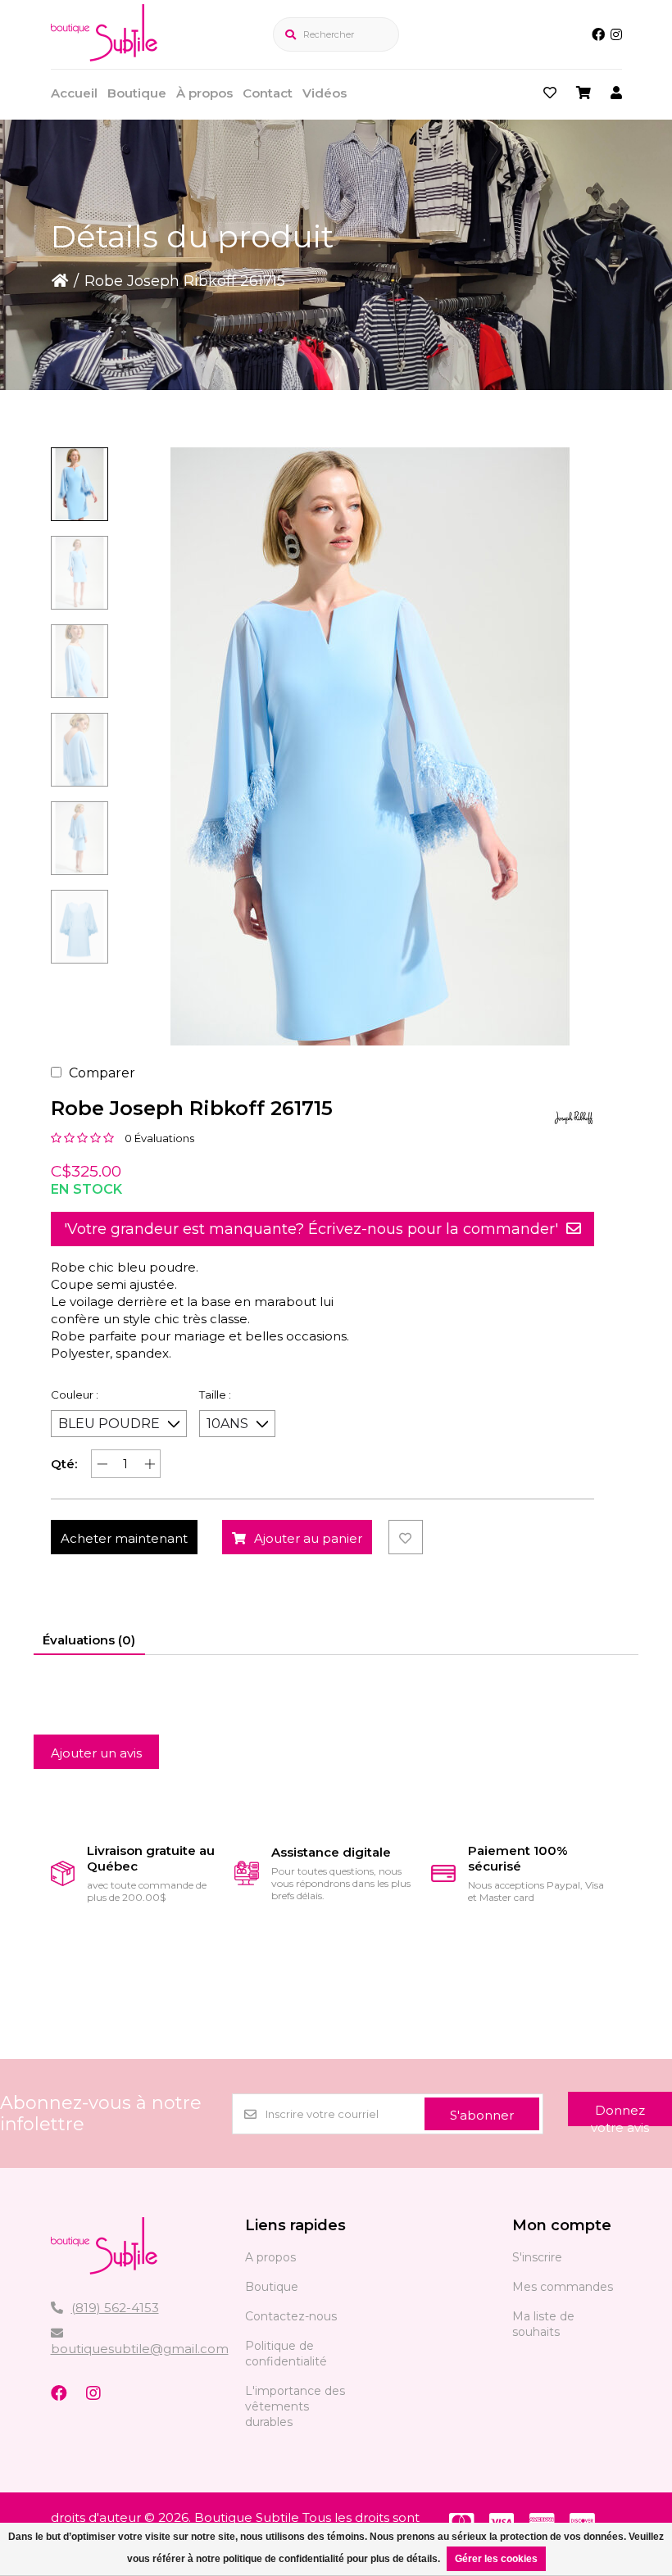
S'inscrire (537, 2257)
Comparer (102, 1073)
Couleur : (75, 1395)
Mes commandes (563, 2287)
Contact (268, 93)
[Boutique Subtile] (104, 57)
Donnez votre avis (620, 2114)
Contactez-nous (291, 2316)
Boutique (137, 93)
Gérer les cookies (496, 2559)
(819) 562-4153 (115, 2308)
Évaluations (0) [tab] (89, 1640)
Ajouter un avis (96, 1753)
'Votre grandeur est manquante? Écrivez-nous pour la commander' (311, 1229)
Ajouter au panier (308, 1538)
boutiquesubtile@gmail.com (140, 2349)
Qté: (64, 1464)
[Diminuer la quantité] (102, 1464)
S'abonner (482, 2115)
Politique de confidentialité (286, 2354)
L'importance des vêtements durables (295, 2406)
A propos (270, 2257)
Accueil (74, 93)
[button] (79, 484)
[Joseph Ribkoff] (574, 1118)
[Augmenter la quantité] (150, 1464)
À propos (204, 93)
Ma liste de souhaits (543, 2324)
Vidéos (325, 93)
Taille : (215, 1395)
